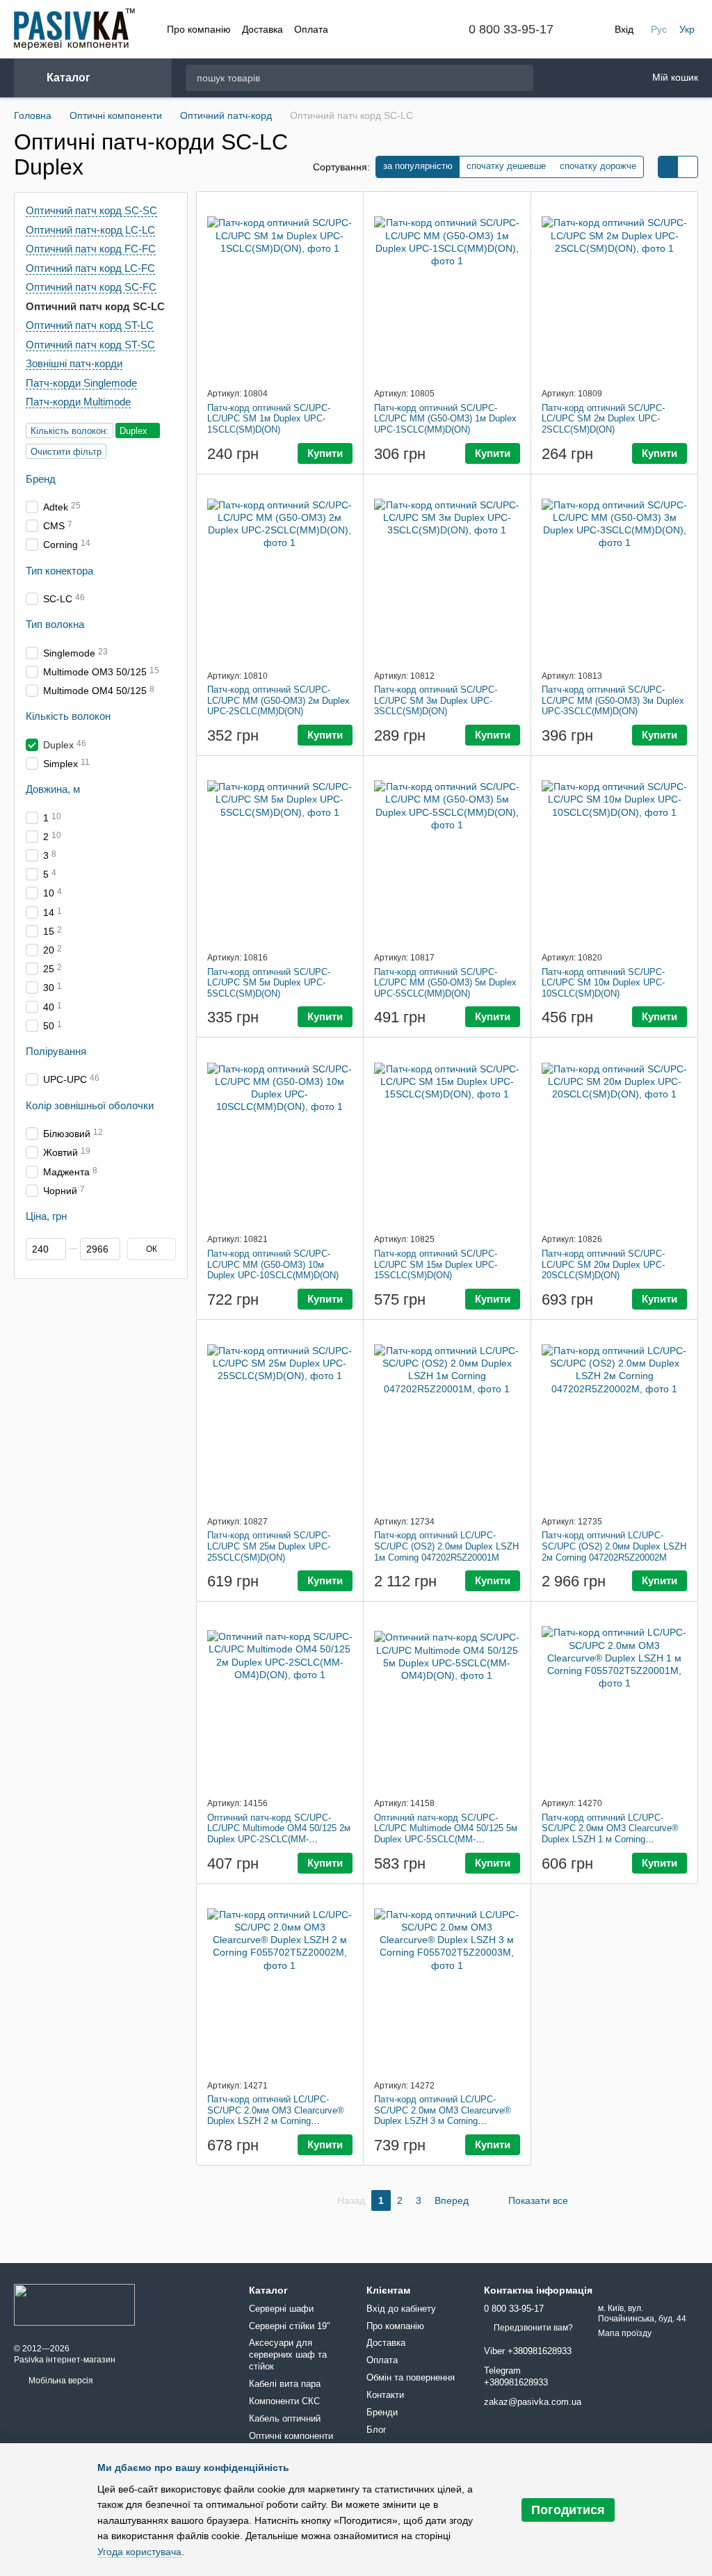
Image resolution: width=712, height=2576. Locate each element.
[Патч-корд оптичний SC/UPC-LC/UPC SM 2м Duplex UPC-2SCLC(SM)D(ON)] (615, 289)
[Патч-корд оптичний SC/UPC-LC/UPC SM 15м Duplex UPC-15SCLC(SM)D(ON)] (447, 1135)
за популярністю (418, 166)
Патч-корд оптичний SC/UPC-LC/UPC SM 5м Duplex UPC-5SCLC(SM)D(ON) (269, 983)
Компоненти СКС (284, 2401)
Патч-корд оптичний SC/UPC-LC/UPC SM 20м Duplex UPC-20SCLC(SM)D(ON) (603, 1264)
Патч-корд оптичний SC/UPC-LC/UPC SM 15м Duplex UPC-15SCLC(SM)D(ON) (436, 1264)
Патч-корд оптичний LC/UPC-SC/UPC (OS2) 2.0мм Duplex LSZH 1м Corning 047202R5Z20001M (446, 1546)
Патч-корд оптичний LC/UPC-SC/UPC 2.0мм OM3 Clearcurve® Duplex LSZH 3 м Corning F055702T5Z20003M (443, 2116)
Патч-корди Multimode (78, 402)
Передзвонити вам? (533, 2328)
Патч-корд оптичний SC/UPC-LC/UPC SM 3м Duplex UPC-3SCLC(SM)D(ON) (436, 700)
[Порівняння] (597, 78)
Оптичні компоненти (291, 2436)
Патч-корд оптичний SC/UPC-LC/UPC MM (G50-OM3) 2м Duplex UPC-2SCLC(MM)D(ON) (278, 700)
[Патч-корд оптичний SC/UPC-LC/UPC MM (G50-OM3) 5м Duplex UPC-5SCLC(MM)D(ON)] (447, 853)
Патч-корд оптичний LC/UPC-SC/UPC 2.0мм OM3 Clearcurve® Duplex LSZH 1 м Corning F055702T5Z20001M (610, 1834)
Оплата (311, 29)
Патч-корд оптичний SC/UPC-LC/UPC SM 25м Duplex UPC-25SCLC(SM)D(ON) (269, 1546)
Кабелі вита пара (285, 2384)
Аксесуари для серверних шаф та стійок (288, 2354)
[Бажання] (561, 78)
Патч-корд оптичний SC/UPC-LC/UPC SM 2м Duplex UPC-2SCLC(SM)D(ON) (603, 419)
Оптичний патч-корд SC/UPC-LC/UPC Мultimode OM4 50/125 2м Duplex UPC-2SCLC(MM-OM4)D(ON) (279, 1834)
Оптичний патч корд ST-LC (90, 325)
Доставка (262, 29)
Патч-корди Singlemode (81, 382)
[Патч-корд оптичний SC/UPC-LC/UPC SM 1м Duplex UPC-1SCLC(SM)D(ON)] (280, 289)
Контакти (385, 2395)
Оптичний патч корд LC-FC (90, 267)
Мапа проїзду (625, 2333)
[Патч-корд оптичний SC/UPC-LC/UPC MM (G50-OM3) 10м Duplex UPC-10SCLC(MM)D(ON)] (280, 1135)
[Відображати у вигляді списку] (688, 167)
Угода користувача (139, 2552)
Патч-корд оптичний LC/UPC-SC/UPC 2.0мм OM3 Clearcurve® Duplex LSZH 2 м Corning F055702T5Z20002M (276, 2116)
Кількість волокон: (70, 430)
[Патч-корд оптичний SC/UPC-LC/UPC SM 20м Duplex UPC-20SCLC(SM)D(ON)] (615, 1135)
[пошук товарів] (522, 78)
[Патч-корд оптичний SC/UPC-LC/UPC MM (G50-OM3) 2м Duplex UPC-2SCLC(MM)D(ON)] (280, 572)
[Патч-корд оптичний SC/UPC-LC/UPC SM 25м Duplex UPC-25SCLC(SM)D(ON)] (280, 1417)
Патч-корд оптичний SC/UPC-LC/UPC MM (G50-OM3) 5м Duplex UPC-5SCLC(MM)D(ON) (445, 983)
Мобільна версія (60, 2381)
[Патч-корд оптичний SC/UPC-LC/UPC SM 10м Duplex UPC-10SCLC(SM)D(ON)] (615, 853)
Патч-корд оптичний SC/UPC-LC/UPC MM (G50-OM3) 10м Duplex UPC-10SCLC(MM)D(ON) (273, 1264)
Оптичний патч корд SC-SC (91, 210)
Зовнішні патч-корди (74, 363)
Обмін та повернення (411, 2377)
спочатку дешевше (506, 166)
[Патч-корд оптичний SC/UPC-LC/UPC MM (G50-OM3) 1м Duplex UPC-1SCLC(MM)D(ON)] (447, 289)
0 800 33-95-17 (511, 29)
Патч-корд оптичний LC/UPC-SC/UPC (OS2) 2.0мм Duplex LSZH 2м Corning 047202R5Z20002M (614, 1546)
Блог (377, 2430)
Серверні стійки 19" (290, 2326)
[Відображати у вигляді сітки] (668, 167)
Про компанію (199, 29)
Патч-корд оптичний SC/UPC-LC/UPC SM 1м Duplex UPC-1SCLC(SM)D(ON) (269, 419)
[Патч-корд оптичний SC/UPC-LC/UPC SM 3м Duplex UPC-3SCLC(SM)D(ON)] (447, 572)
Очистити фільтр (66, 451)
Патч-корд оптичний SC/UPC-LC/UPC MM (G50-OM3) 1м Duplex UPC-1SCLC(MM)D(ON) (445, 419)
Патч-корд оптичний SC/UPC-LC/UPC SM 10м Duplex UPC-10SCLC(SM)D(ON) (603, 983)
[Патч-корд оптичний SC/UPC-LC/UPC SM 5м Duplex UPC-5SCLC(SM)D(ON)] (280, 853)
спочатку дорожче (598, 166)
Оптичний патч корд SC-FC (91, 287)
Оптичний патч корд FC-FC (91, 249)
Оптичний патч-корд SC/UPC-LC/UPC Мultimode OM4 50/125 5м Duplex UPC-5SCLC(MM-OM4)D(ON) (446, 1834)
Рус (659, 29)
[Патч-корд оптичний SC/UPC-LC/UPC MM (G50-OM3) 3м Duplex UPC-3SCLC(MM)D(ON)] (615, 572)
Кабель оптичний (285, 2418)
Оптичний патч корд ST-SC (90, 344)
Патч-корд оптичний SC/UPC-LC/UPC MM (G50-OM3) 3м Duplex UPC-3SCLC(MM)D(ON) (613, 700)
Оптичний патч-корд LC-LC (90, 229)
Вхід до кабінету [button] (401, 2309)
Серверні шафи (281, 2309)
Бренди (382, 2412)
